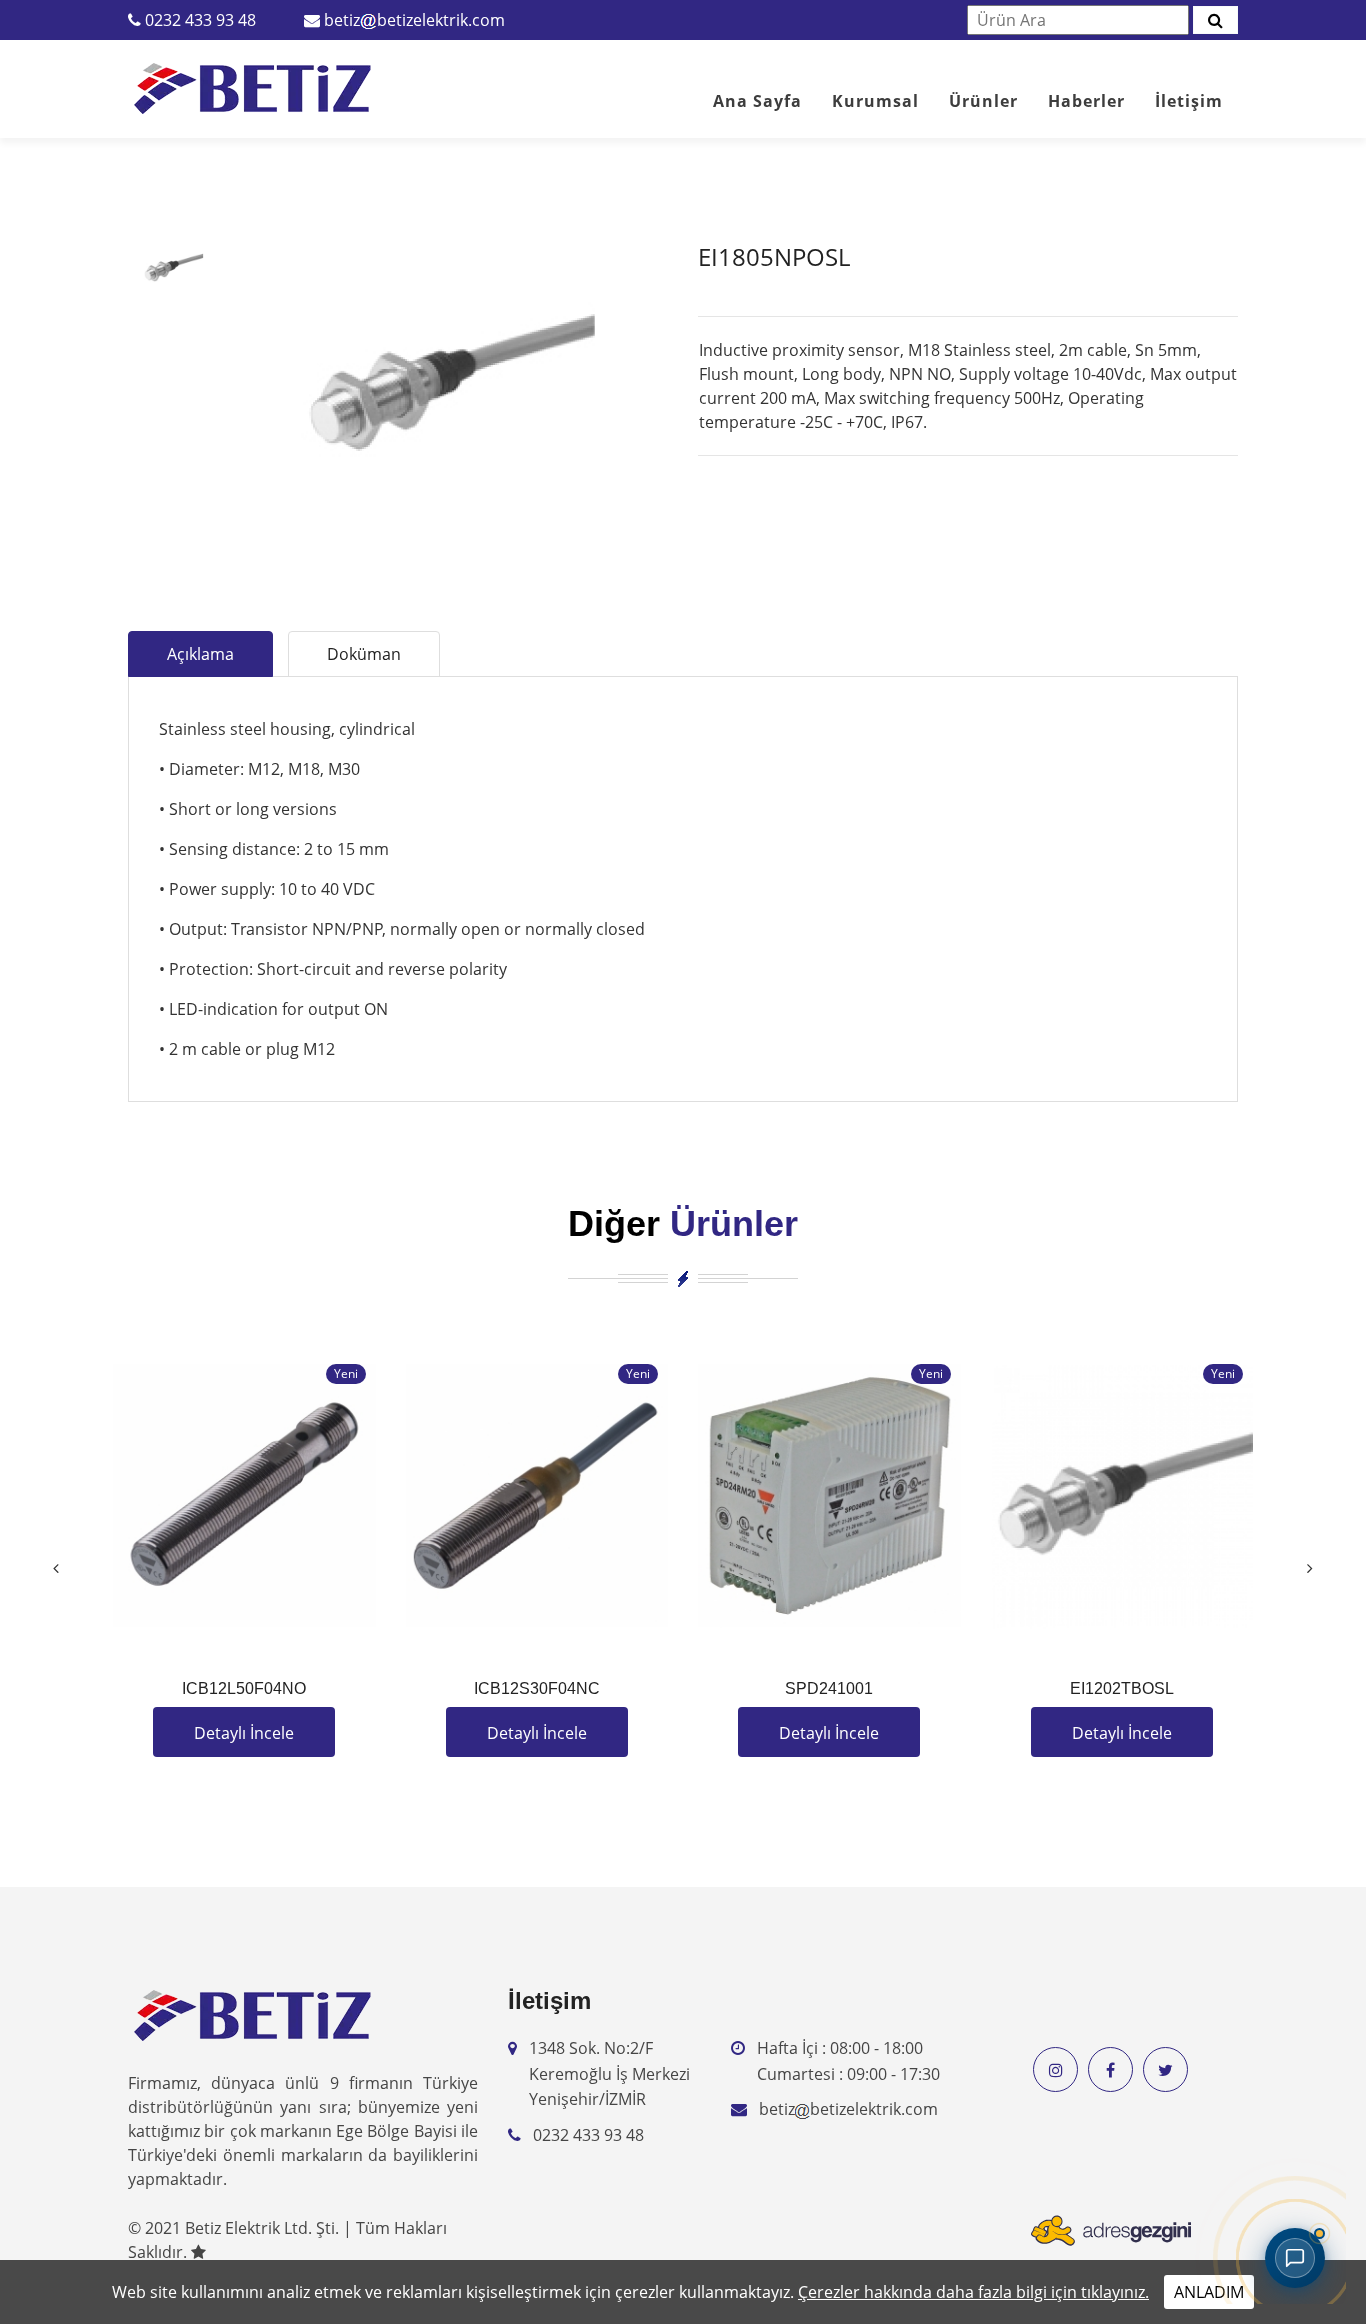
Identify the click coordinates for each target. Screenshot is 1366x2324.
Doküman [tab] (364, 654)
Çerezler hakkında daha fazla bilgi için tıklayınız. (973, 2292)
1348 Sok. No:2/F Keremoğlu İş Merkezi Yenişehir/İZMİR (609, 2073)
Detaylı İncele (244, 1733)
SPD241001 (829, 1688)
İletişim (1189, 101)
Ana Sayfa (757, 101)
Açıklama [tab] (200, 654)
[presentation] (56, 1568)
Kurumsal (875, 101)
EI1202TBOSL (1122, 1688)
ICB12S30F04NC (537, 1688)
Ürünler (983, 101)
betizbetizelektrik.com (414, 20)
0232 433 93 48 (200, 20)
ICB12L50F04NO (244, 1688)
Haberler (1086, 101)
